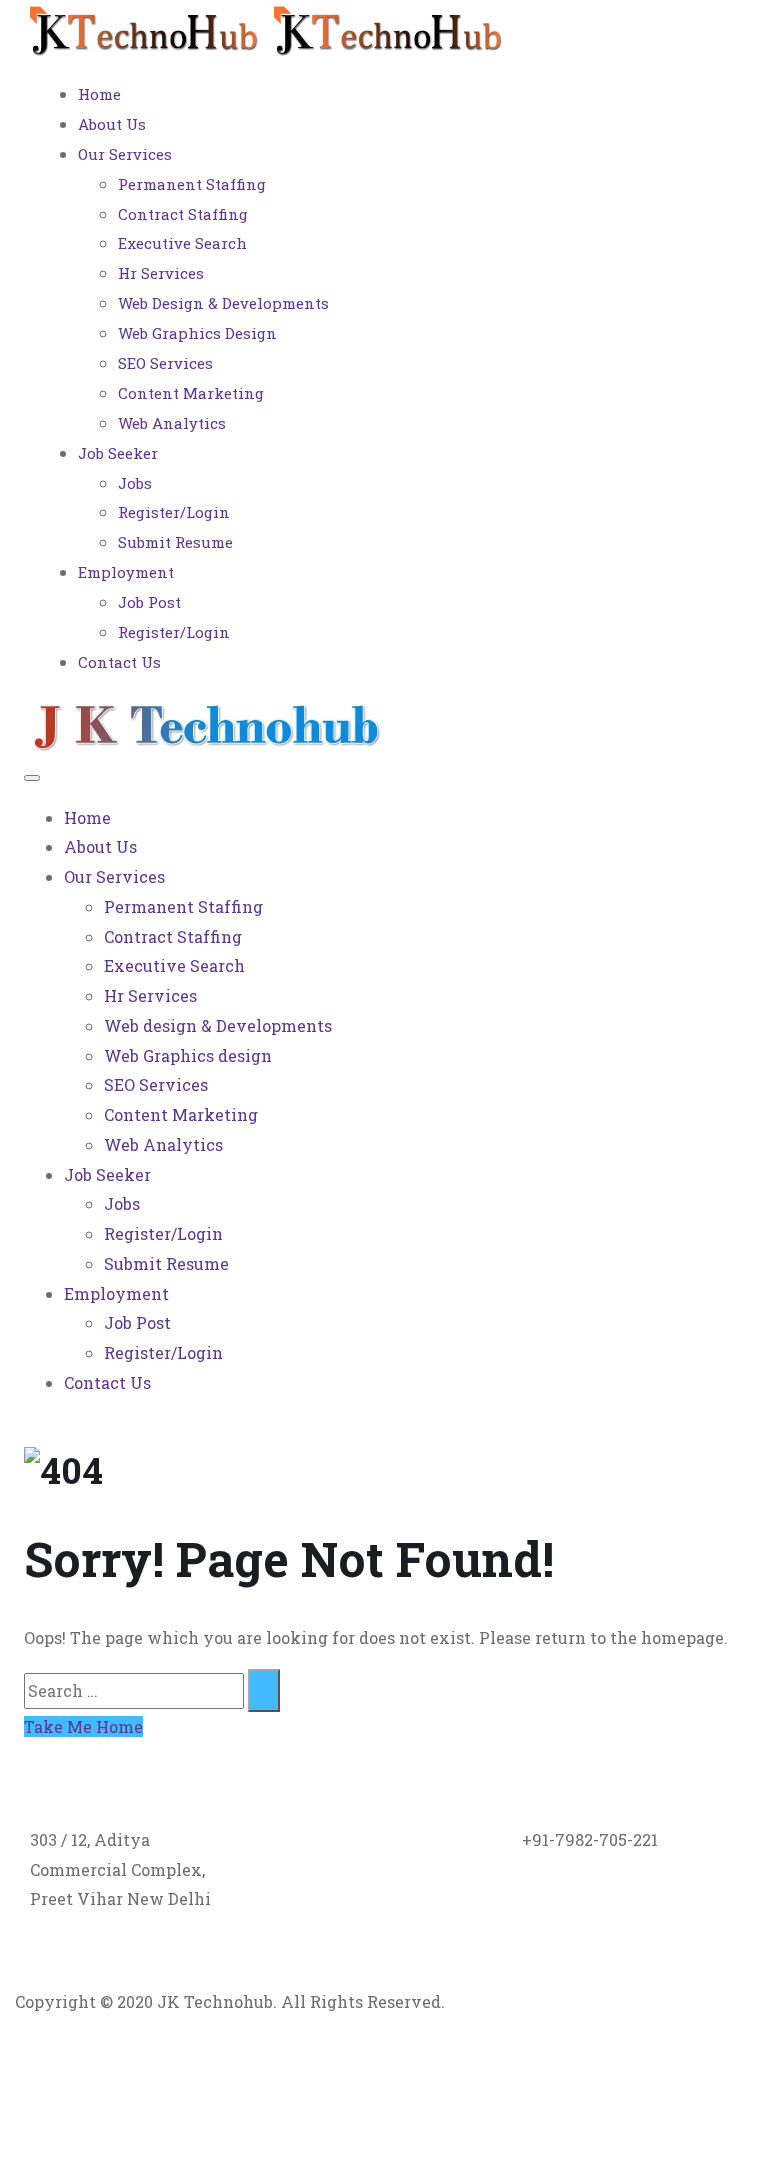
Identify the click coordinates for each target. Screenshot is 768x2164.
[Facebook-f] (94, 2078)
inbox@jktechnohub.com (376, 1839)
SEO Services (165, 363)
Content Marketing (191, 393)
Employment (126, 572)
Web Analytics (172, 423)
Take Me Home (83, 1726)
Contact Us (119, 662)
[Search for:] (134, 1690)
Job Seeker (118, 453)
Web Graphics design (197, 333)
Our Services (125, 154)
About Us (112, 124)
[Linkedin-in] (148, 2078)
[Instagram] (202, 2078)
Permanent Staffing (192, 184)
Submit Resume (175, 542)
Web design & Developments (223, 303)
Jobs (135, 483)
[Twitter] (40, 2078)
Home (99, 94)
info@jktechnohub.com (369, 1869)
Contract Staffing (183, 214)
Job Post (149, 602)
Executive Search (182, 243)
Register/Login (174, 512)
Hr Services (161, 273)
